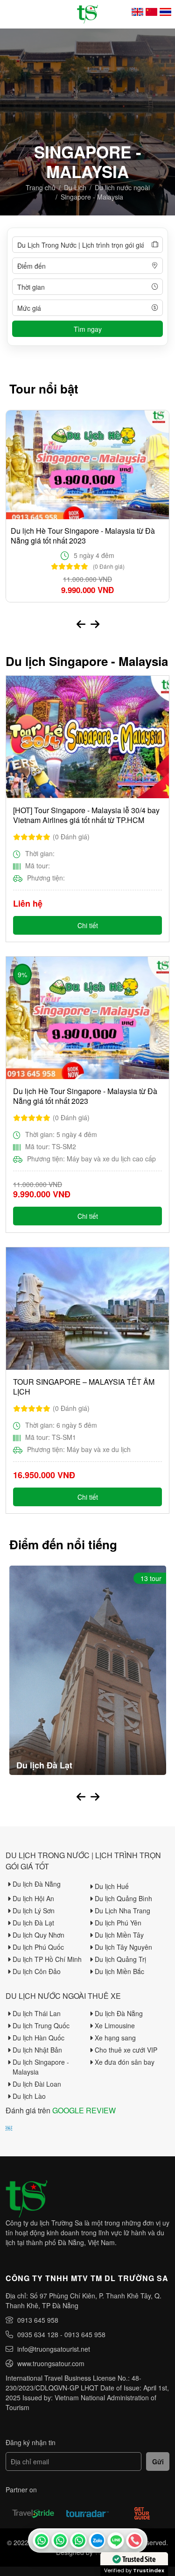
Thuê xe (104, 1996)
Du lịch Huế (112, 1886)
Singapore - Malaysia (92, 197)
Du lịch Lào (29, 2096)
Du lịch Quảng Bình (123, 1898)
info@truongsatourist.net (54, 2349)
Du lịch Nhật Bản (37, 2050)
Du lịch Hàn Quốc (38, 2038)
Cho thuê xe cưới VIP (126, 2050)
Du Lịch (75, 187)
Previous (81, 623)
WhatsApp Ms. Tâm (78, 2540)
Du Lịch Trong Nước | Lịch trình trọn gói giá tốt (83, 1861)
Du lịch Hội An (33, 1898)
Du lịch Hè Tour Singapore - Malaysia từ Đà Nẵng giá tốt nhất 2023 (83, 536)
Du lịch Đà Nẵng (37, 1884)
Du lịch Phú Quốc (38, 1947)
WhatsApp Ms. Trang (60, 2540)
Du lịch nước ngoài (122, 187)
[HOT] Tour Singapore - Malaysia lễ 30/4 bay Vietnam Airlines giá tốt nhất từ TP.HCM (86, 815)
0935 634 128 (38, 2334)
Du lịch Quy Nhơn (38, 1935)
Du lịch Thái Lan (37, 2013)
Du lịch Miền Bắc (119, 1971)
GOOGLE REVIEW (84, 2110)
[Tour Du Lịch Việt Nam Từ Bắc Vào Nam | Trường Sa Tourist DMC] (87, 14)
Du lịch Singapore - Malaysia (41, 2067)
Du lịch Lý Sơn (34, 1911)
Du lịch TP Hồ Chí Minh (47, 1959)
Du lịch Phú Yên (118, 1923)
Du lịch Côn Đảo (37, 1971)
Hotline (134, 2540)
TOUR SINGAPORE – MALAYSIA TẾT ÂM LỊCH (84, 1387)
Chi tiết (88, 925)
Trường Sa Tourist (41, 2540)
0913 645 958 (38, 2320)
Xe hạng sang (115, 2038)
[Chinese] (151, 12)
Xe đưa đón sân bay (125, 2062)
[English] (137, 12)
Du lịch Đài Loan (37, 2084)
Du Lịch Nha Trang (122, 1911)
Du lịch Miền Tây (119, 1935)
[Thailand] (165, 12)
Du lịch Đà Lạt (33, 1923)
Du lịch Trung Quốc (41, 2025)
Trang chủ (41, 187)
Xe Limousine (115, 2025)
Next (95, 623)
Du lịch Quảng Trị (120, 1959)
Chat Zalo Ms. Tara (97, 2540)
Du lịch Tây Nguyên (123, 1947)
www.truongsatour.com (51, 2363)
